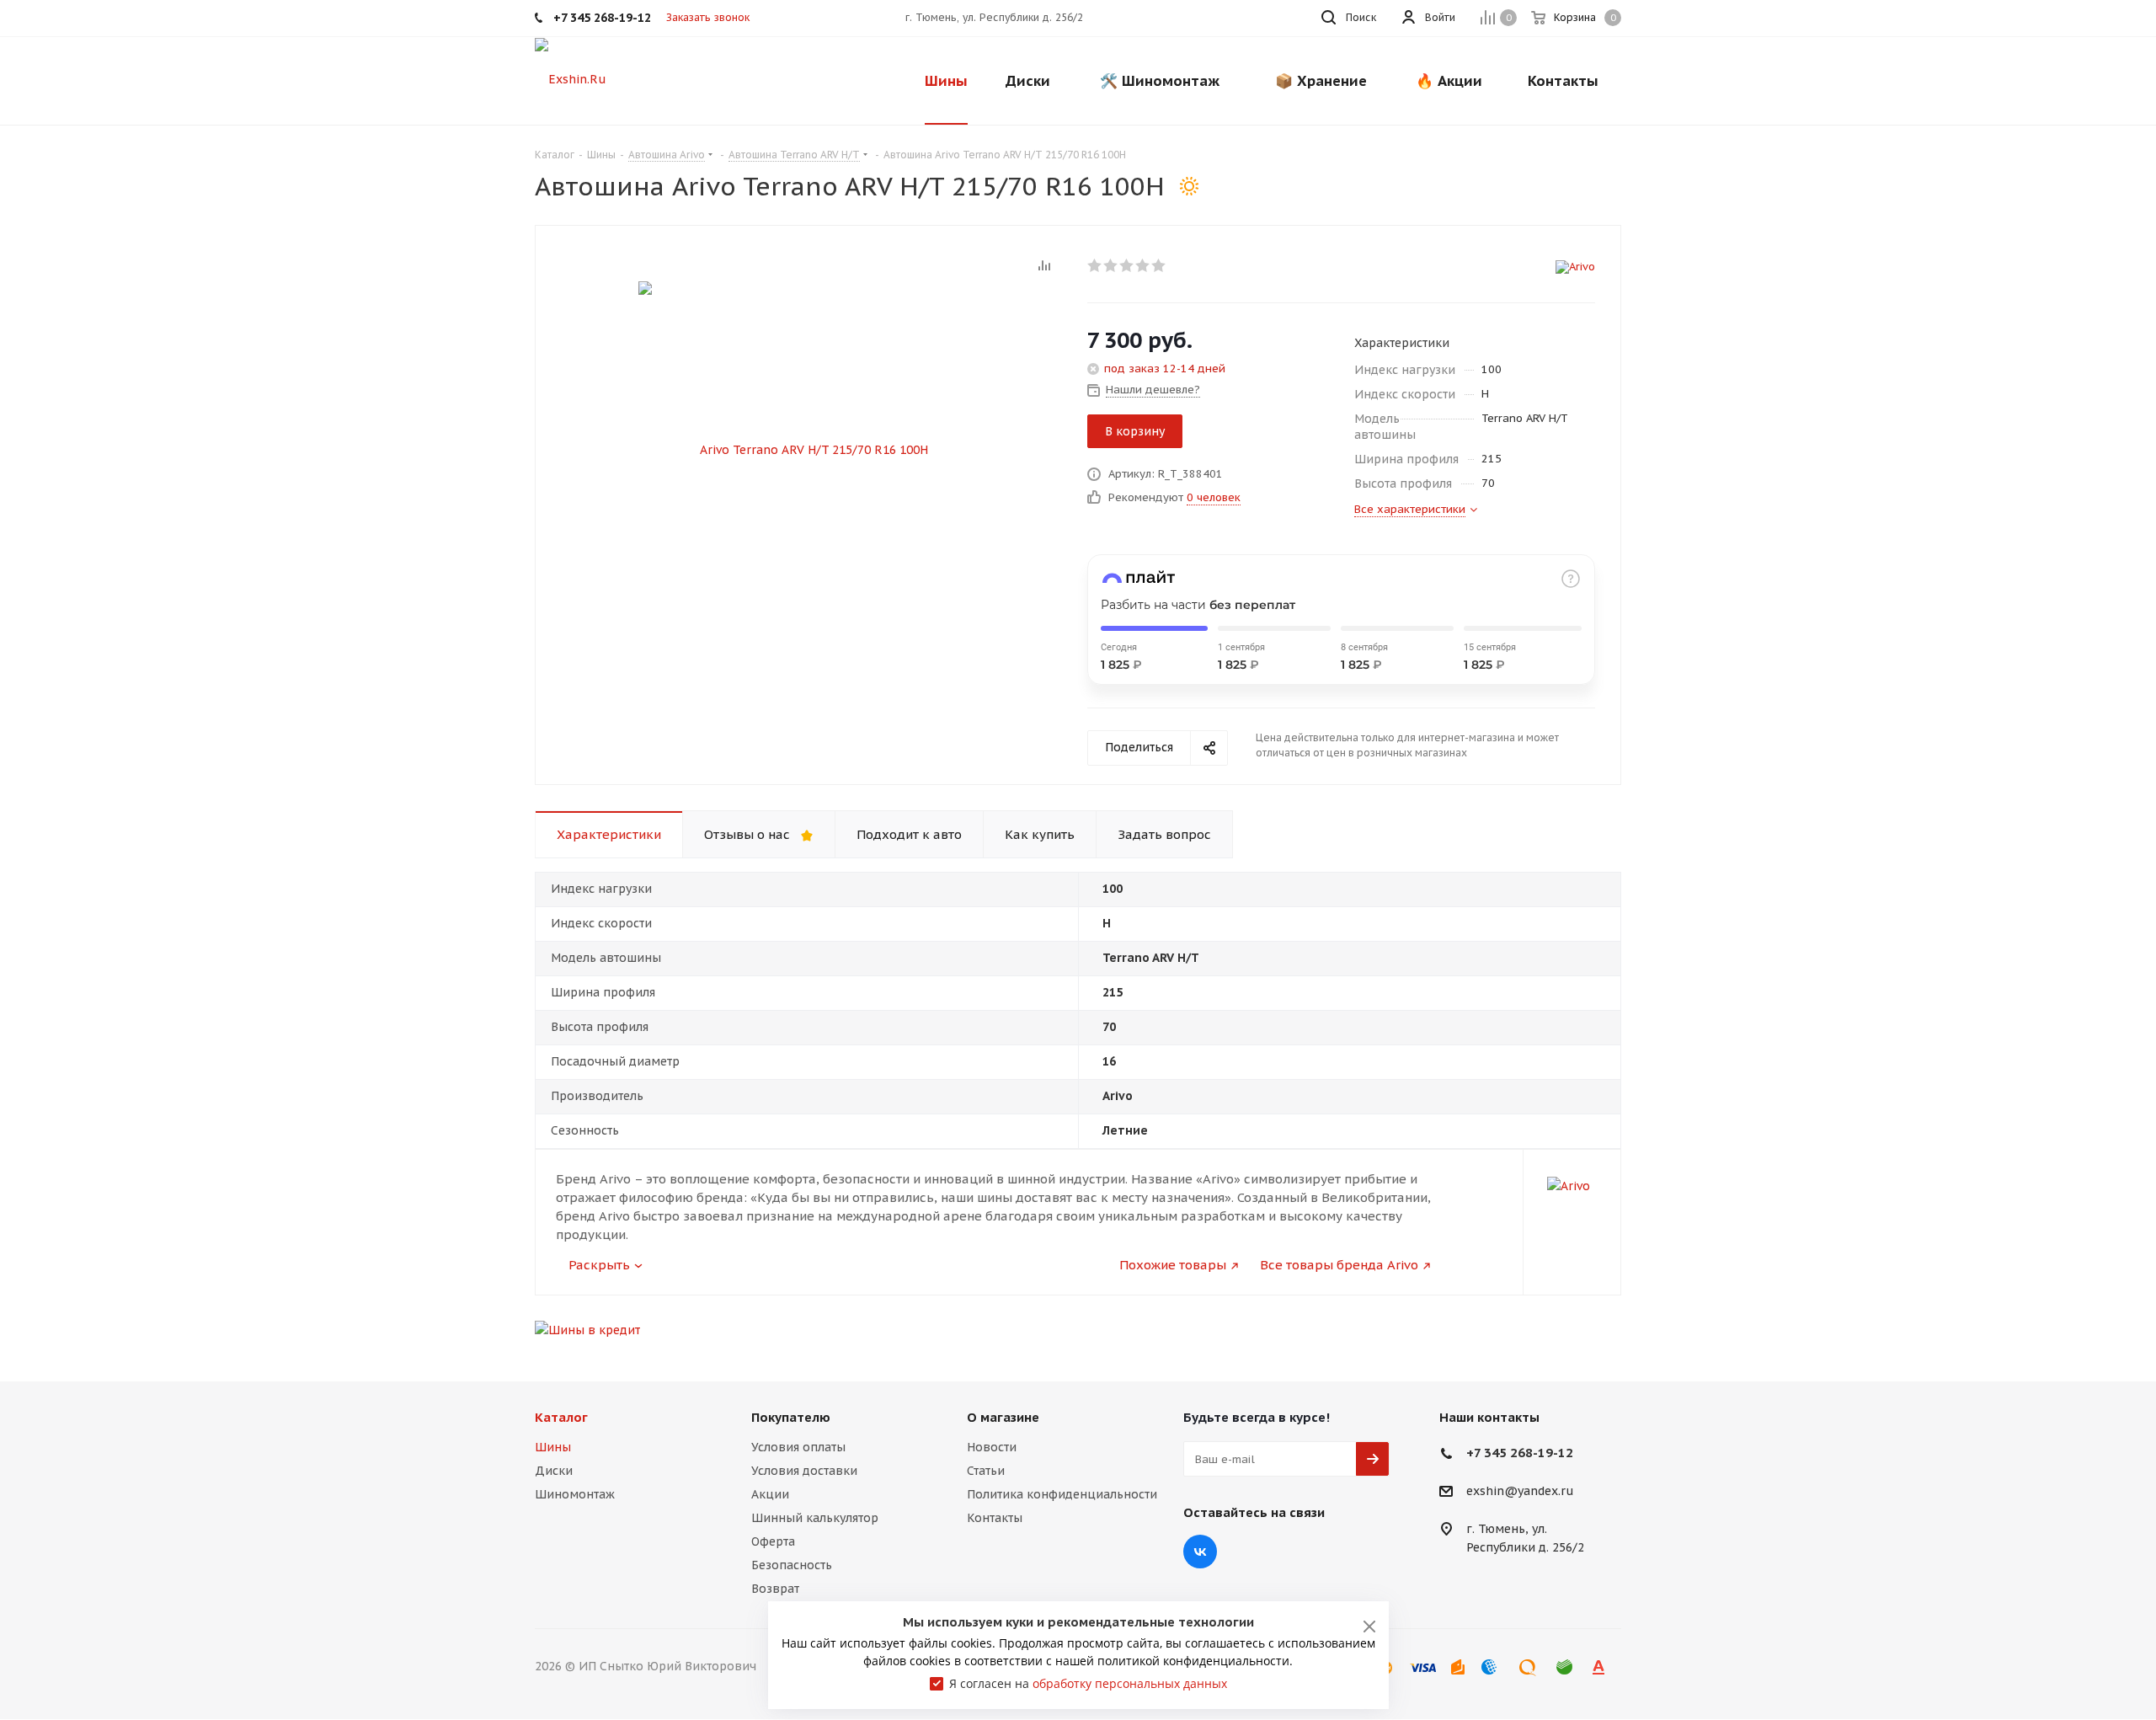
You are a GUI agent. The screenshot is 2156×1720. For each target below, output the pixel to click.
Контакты (995, 1518)
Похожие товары (1173, 1265)
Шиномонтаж (575, 1494)
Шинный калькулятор (815, 1518)
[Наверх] (2074, 1342)
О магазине (1003, 1417)
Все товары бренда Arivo (1339, 1265)
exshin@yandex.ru (1520, 1492)
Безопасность (792, 1565)
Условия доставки (804, 1471)
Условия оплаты (798, 1447)
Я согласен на (1088, 1683)
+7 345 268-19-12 (1520, 1453)
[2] (1111, 265)
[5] (1159, 265)
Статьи (986, 1471)
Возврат (775, 1589)
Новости (992, 1447)
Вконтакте (1200, 1552)
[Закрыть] (1369, 1627)
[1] (1095, 265)
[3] (1127, 265)
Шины (553, 1447)
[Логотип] (571, 78)
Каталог (561, 1417)
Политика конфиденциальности (1062, 1494)
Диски (554, 1471)
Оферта (773, 1541)
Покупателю (791, 1417)
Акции (770, 1494)
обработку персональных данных (1130, 1683)
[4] (1143, 265)
